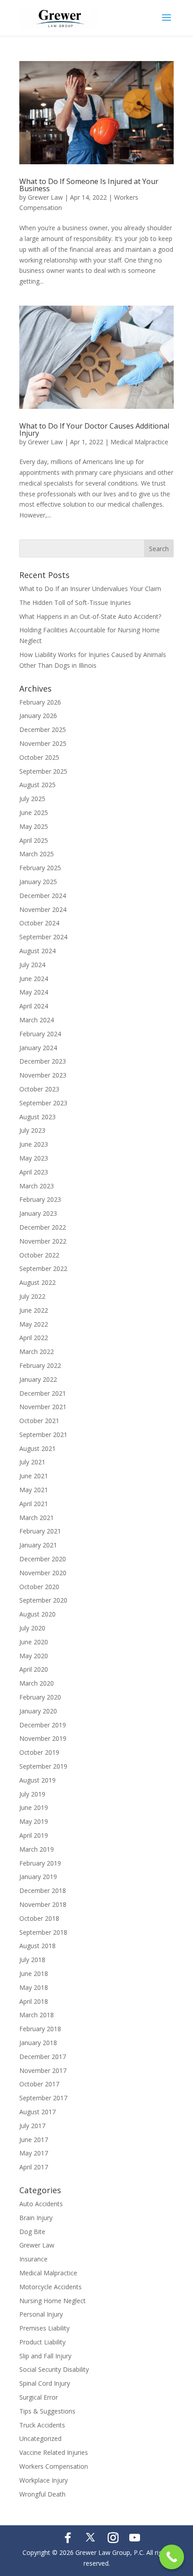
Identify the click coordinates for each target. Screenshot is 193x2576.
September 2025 (43, 771)
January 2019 (38, 1877)
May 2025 (34, 826)
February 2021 (40, 1531)
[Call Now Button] (172, 2557)
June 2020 (34, 1642)
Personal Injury (41, 2314)
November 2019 (43, 1738)
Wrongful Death (42, 2494)
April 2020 (34, 1669)
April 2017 (34, 2167)
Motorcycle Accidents (50, 2287)
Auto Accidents (41, 2204)
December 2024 (43, 896)
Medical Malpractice (139, 442)
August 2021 (37, 1448)
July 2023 (32, 1130)
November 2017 (43, 2070)
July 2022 (32, 1296)
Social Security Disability (54, 2369)
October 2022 (39, 1255)
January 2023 (38, 1213)
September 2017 (43, 2098)
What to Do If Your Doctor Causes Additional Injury (94, 429)
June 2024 (34, 979)
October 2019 (39, 1752)
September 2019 (43, 1766)
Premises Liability (44, 2328)
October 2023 (39, 1089)
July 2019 (32, 1794)
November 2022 (43, 1241)
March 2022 (37, 1352)
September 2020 (43, 1600)
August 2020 (37, 1614)
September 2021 (43, 1435)
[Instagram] (113, 2538)
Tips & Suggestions (47, 2411)
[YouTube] (135, 2538)
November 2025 (43, 743)
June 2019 (34, 1807)
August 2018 (37, 1946)
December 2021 (43, 1393)
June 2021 (34, 1476)
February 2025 (40, 868)
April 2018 (34, 2001)
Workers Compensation (54, 2466)
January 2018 (38, 2043)
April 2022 (34, 1338)
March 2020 (37, 1683)
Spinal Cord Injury (45, 2383)
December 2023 (43, 1061)
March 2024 (37, 1020)
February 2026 (40, 702)
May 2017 (34, 2153)
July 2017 (32, 2126)
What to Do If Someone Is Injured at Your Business (89, 185)
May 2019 (34, 1821)
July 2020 (32, 1628)
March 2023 (37, 1186)
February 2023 (40, 1199)
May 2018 (34, 1987)
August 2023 (37, 1117)
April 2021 (34, 1504)
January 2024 (38, 1048)
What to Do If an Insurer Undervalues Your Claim (90, 589)
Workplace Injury (44, 2480)
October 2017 (39, 2084)
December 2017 (43, 2057)
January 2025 (38, 882)
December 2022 (43, 1227)
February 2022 (40, 1365)
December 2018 (43, 1890)
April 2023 (34, 1172)
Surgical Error (39, 2397)
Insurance (33, 2259)
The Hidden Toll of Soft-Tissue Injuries (75, 602)
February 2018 (40, 2029)
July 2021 (32, 1462)
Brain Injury (36, 2218)
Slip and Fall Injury (45, 2356)
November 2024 (43, 909)
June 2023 (34, 1144)
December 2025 (43, 729)
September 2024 (43, 937)
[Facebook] (68, 2538)
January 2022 (38, 1379)
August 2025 (37, 785)
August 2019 (37, 1780)
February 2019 (40, 1863)
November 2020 (43, 1573)
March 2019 (37, 1849)
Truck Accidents (42, 2425)
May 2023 (34, 1158)
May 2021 (34, 1490)
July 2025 (32, 799)
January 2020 (38, 1711)
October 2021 (39, 1421)
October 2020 (39, 1587)
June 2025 (34, 813)
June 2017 (34, 2140)
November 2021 (43, 1407)
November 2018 (43, 1904)
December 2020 (43, 1559)
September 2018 (43, 1932)
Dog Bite (32, 2232)
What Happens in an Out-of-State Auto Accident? (90, 616)
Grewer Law (45, 197)
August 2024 (37, 951)
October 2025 (39, 757)
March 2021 (37, 1518)
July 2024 (32, 965)
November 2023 (43, 1075)
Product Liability (42, 2342)
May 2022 (34, 1324)
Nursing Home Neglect (53, 2301)
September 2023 (43, 1103)
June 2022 (34, 1310)
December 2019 (43, 1725)
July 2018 (32, 1960)
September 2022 (43, 1268)
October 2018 (39, 1918)
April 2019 (34, 1835)
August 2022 (37, 1282)
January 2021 (38, 1545)
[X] (90, 2537)
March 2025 (37, 854)
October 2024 (39, 923)
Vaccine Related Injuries (54, 2452)
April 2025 (34, 840)
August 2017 (37, 2112)
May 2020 (34, 1656)
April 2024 (34, 1006)
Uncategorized (40, 2438)
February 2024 (40, 1034)
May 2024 (34, 992)
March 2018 (37, 2015)
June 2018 (34, 1974)
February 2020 (40, 1697)
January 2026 (38, 716)
